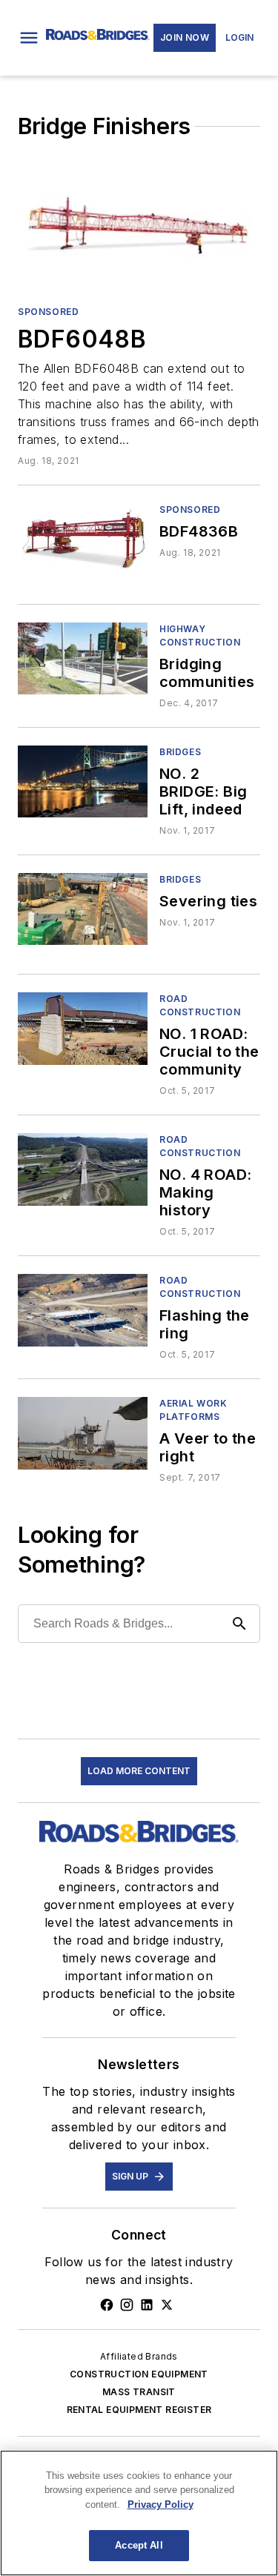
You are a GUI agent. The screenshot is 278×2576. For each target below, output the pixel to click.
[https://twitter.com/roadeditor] (167, 2305)
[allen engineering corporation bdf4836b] (83, 539)
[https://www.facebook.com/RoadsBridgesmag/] (107, 2305)
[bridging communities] (83, 658)
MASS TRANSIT (139, 2392)
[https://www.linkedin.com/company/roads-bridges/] (147, 2305)
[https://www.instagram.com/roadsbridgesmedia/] (127, 2305)
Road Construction (200, 1005)
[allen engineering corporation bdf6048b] (139, 226)
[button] (29, 38)
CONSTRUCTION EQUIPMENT (139, 2374)
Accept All (139, 2545)
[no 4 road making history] (83, 1169)
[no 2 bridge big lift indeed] (83, 781)
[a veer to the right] (83, 1433)
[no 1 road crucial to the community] (83, 1028)
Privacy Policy (160, 2504)
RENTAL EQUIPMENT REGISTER (139, 2410)
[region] (139, 2513)
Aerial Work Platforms (193, 1410)
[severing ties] (83, 909)
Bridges (180, 752)
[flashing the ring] (83, 1310)
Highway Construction (200, 635)
